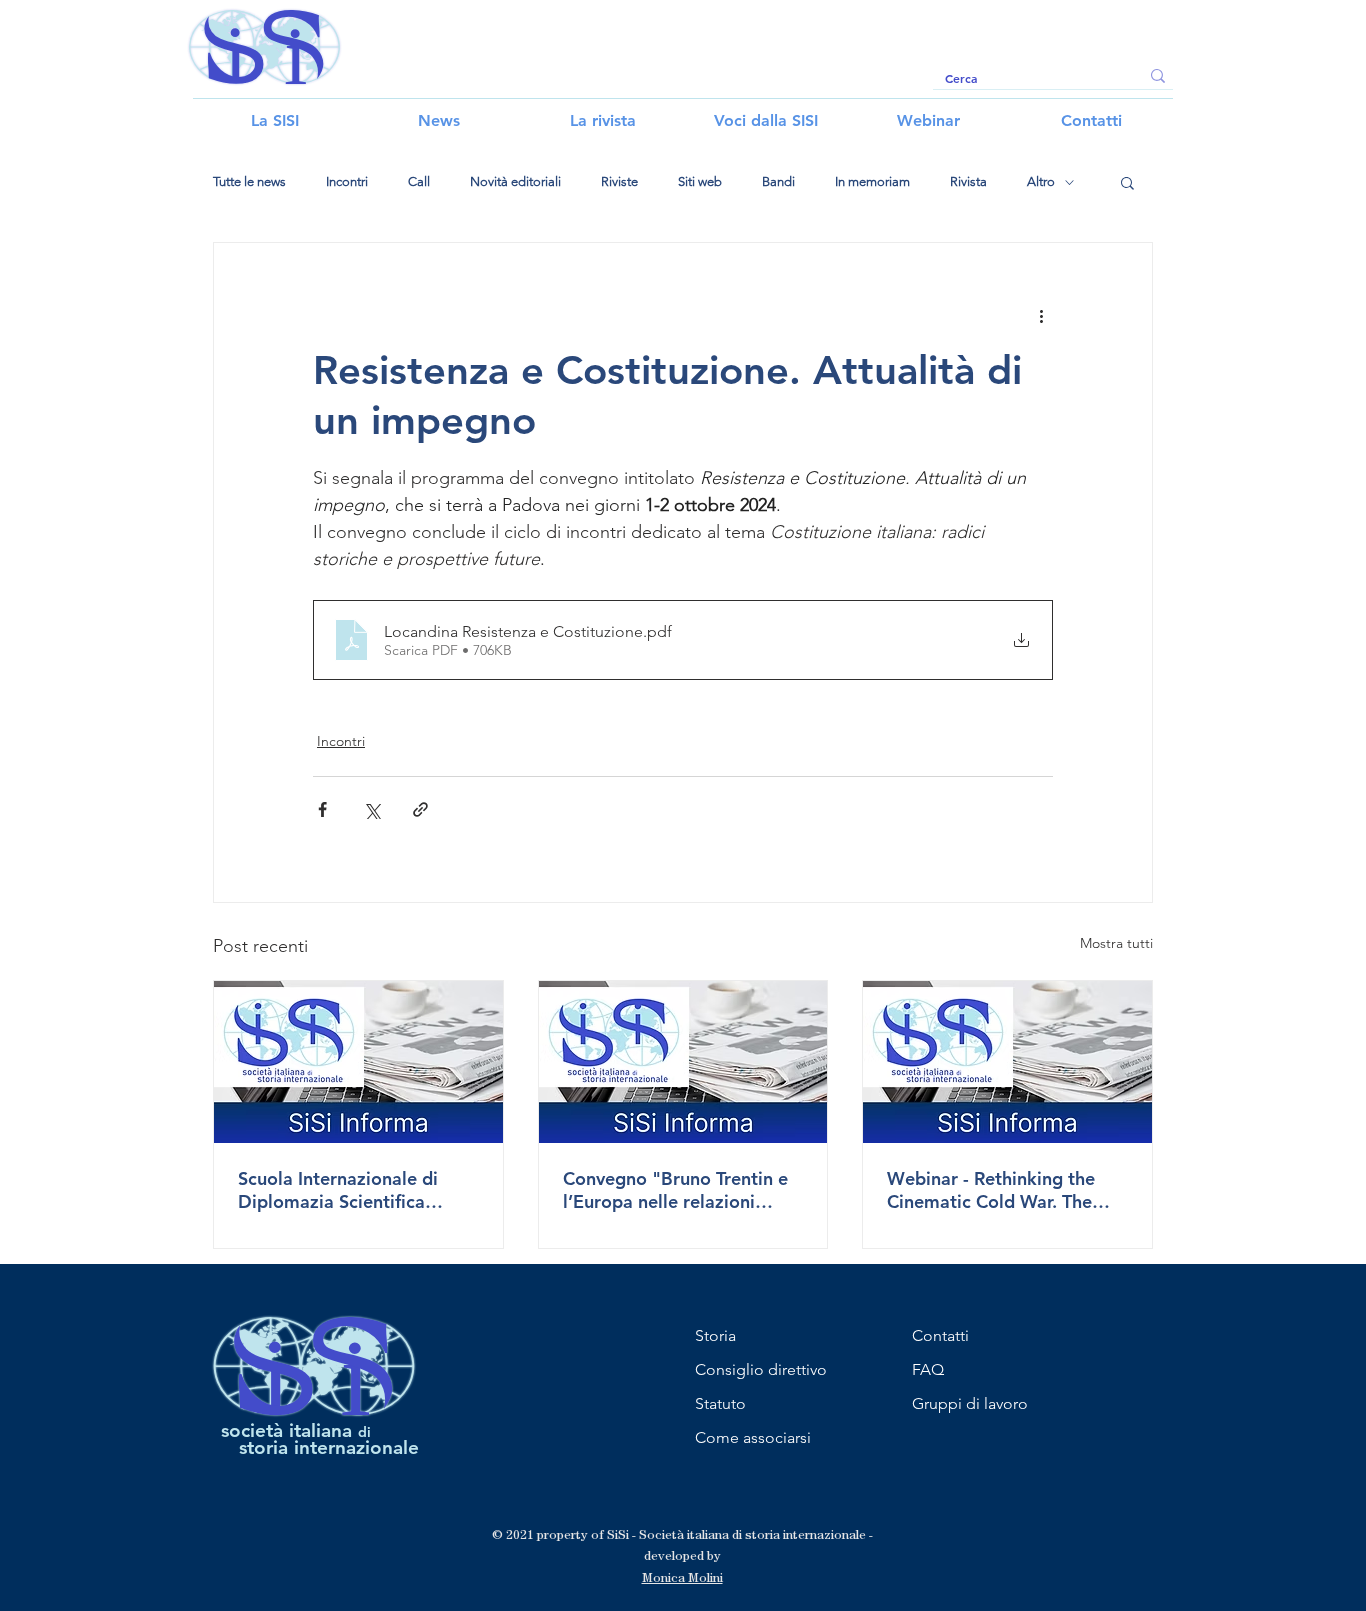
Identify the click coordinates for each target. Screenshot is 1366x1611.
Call (419, 181)
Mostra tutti (1116, 943)
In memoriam (872, 181)
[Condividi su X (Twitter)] (371, 809)
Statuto (720, 1403)
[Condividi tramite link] (420, 809)
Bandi (778, 181)
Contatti (940, 1335)
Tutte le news (249, 181)
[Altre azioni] (1041, 315)
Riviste (619, 181)
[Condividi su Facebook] (322, 809)
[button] (1127, 182)
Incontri (347, 181)
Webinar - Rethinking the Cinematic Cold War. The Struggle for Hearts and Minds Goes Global (991, 1190)
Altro (1041, 181)
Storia (715, 1335)
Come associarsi (753, 1437)
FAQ (928, 1369)
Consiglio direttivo (761, 1369)
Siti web (700, 181)
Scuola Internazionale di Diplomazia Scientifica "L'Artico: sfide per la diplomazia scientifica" (338, 1190)
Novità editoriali (515, 181)
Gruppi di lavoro (970, 1403)
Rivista (968, 181)
